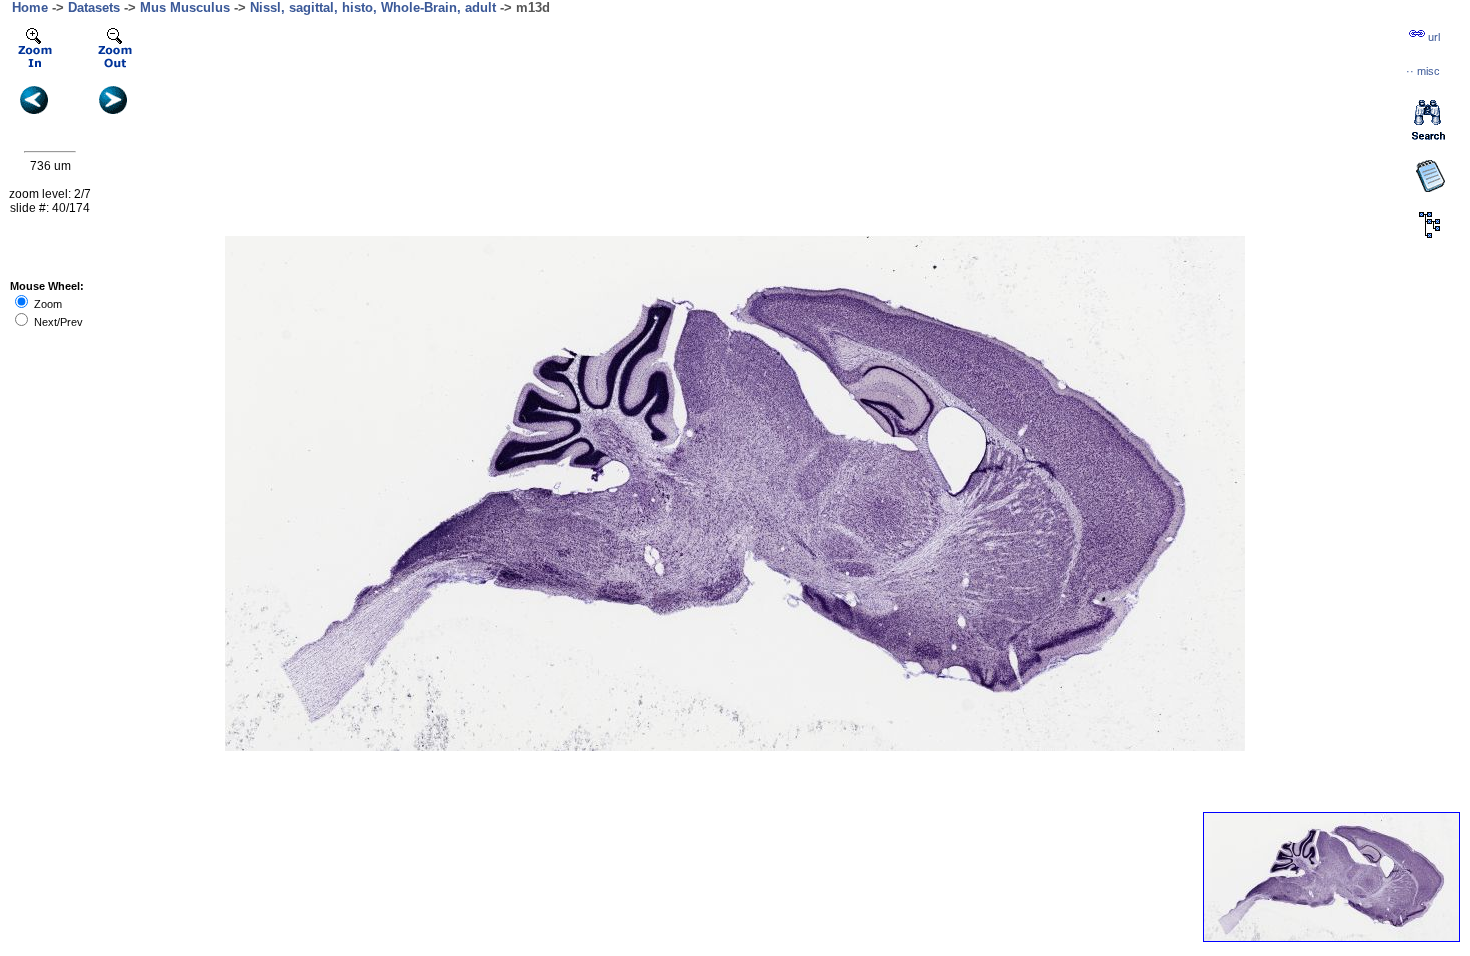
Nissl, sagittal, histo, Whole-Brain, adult (373, 7)
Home (30, 7)
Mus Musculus (185, 7)
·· (1423, 71)
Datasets (94, 7)
